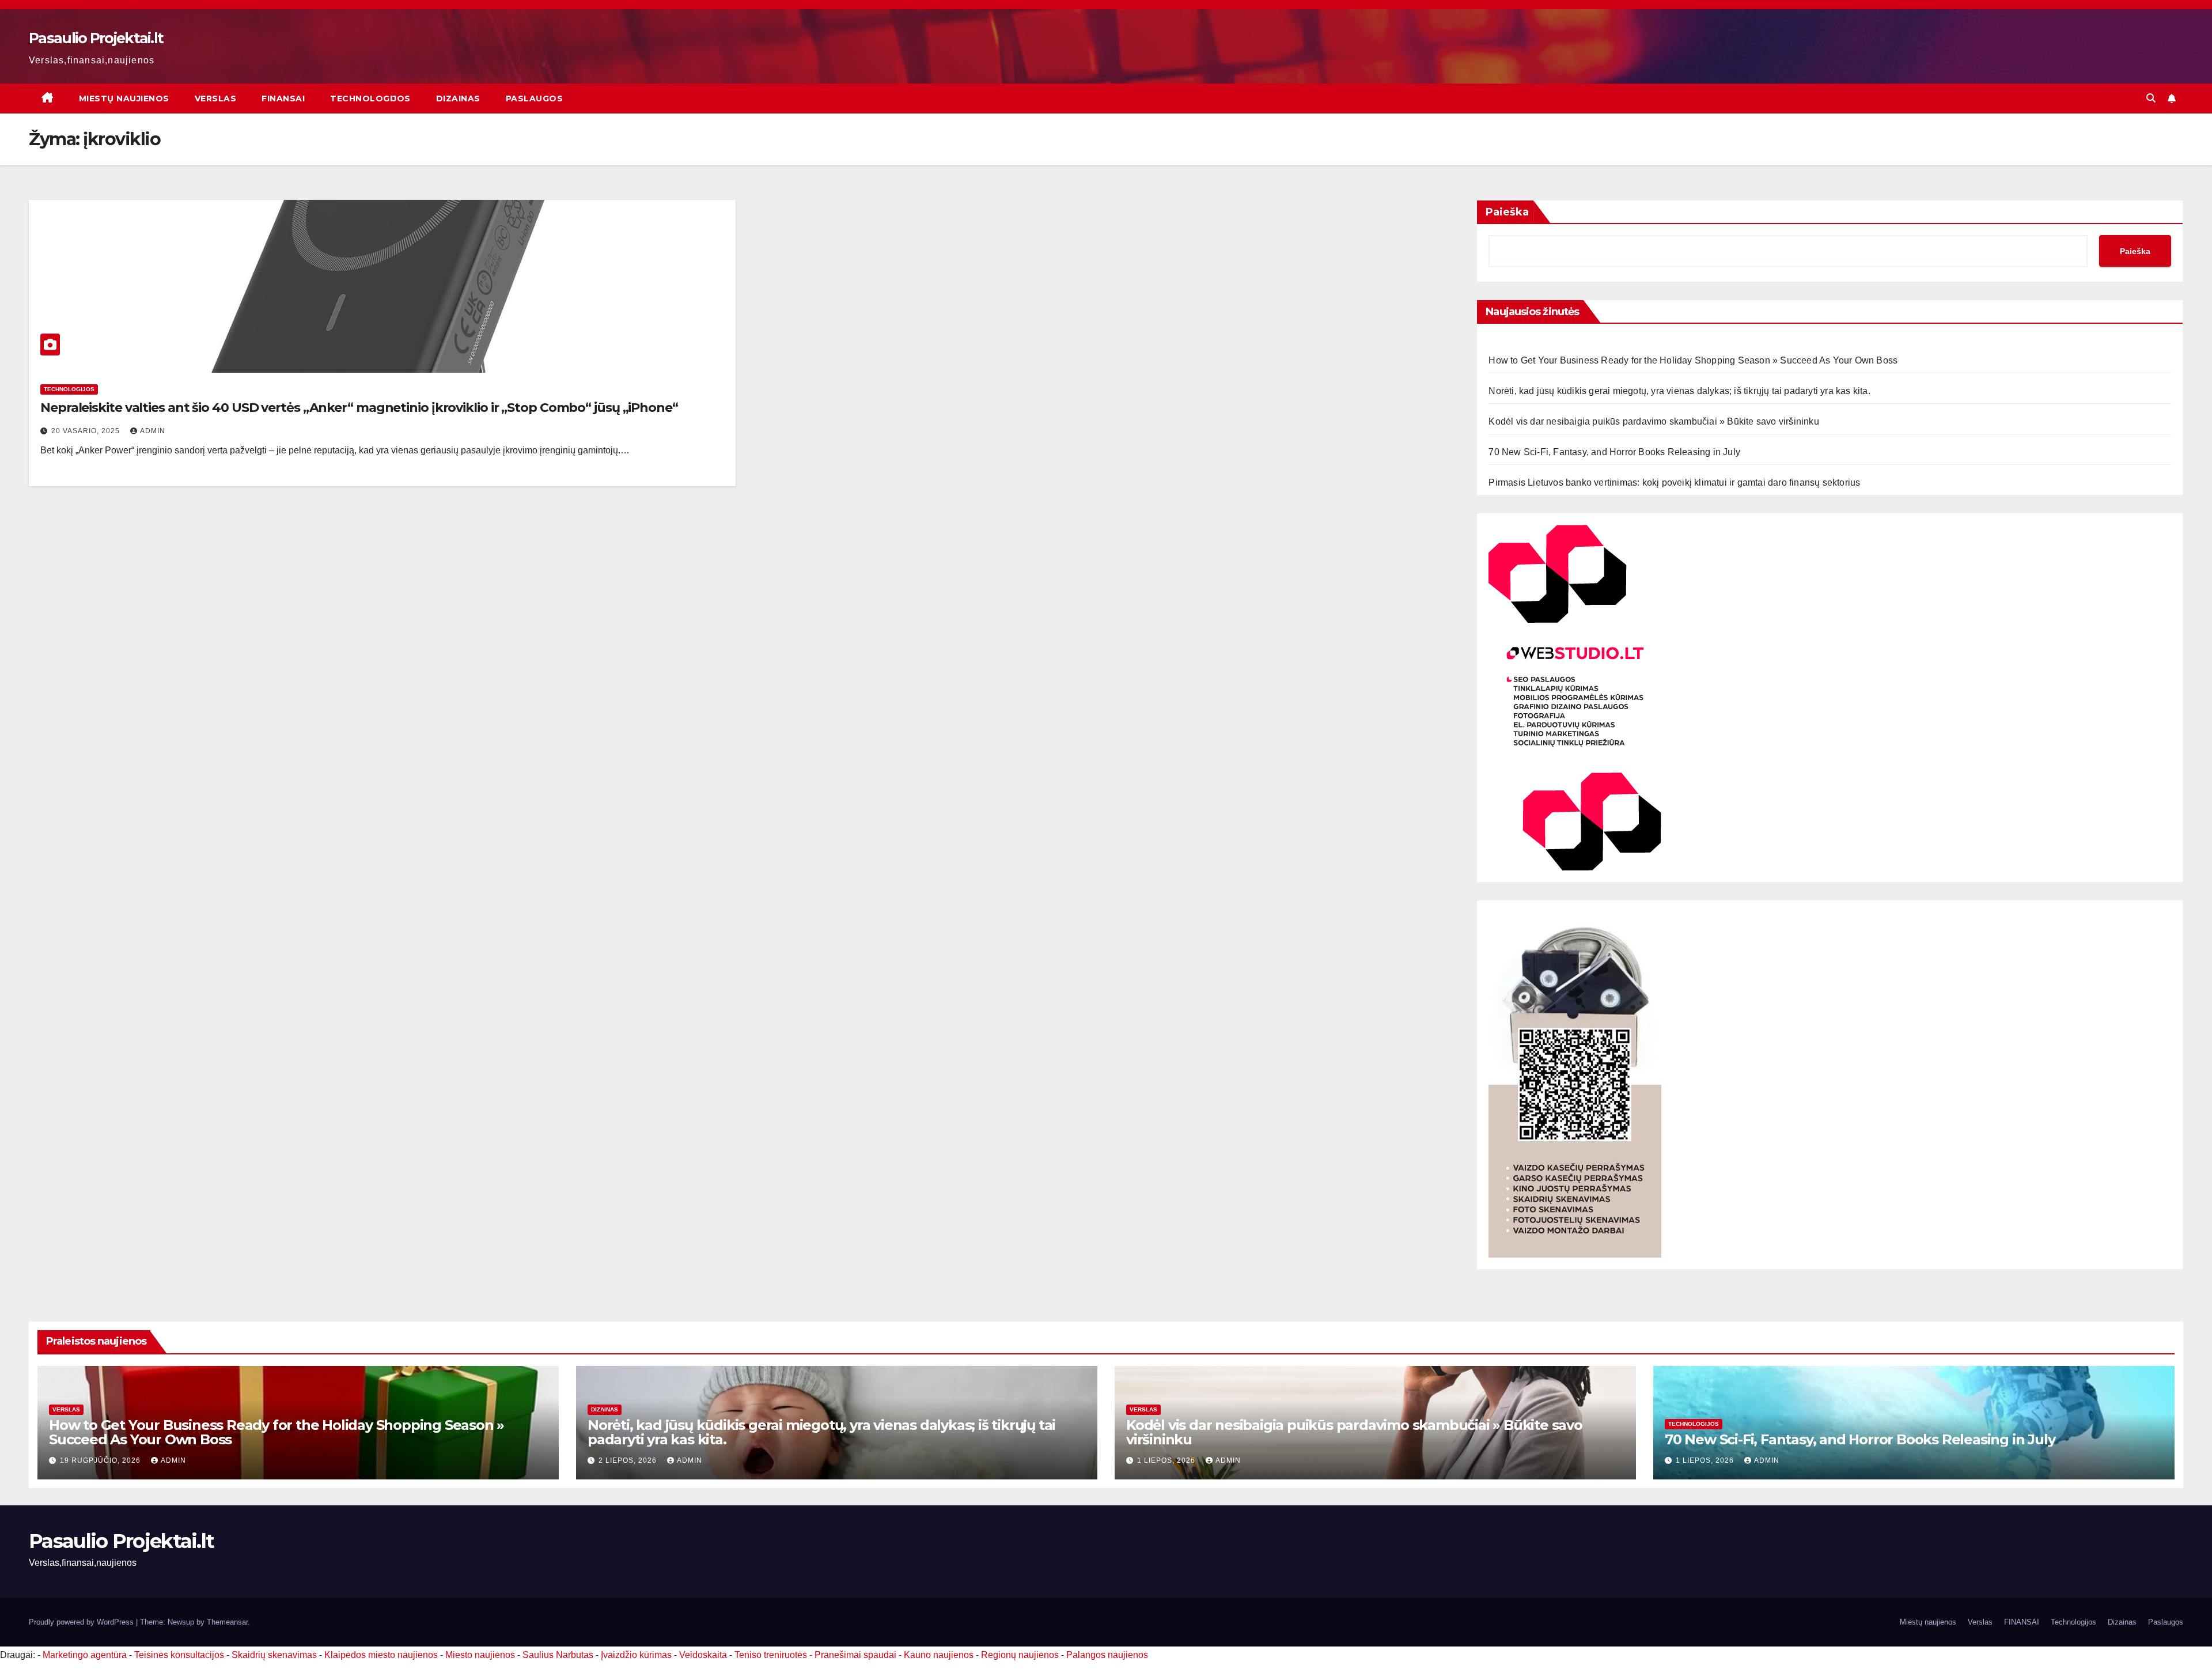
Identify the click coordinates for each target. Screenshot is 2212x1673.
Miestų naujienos (124, 99)
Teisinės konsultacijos (179, 1655)
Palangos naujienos (1107, 1655)
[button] (2151, 98)
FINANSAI (283, 99)
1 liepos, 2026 (1167, 1460)
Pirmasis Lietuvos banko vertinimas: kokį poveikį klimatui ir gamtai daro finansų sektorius (1674, 482)
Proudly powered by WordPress (82, 1622)
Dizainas (458, 99)
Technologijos (370, 99)
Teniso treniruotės (771, 1655)
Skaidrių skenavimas (274, 1655)
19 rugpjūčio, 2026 (101, 1460)
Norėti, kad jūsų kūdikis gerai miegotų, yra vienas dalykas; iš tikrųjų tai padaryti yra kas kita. (1679, 391)
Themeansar (227, 1622)
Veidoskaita (703, 1655)
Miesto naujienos (480, 1655)
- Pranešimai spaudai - (857, 1655)
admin (153, 431)
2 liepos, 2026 (629, 1460)
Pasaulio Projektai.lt (96, 38)
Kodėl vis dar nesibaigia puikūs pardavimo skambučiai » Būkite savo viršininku (1654, 421)
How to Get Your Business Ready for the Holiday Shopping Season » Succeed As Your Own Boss (1693, 360)
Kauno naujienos (939, 1655)
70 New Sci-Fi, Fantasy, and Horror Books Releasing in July (1614, 452)
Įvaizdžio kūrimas (636, 1655)
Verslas (216, 99)
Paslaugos (535, 99)
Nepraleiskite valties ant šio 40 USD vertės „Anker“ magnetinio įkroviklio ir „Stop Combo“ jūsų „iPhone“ (359, 408)
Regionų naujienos (1020, 1655)
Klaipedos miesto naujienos (381, 1655)
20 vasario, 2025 (87, 431)
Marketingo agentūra (85, 1655)
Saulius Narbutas (558, 1655)
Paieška (1507, 212)
